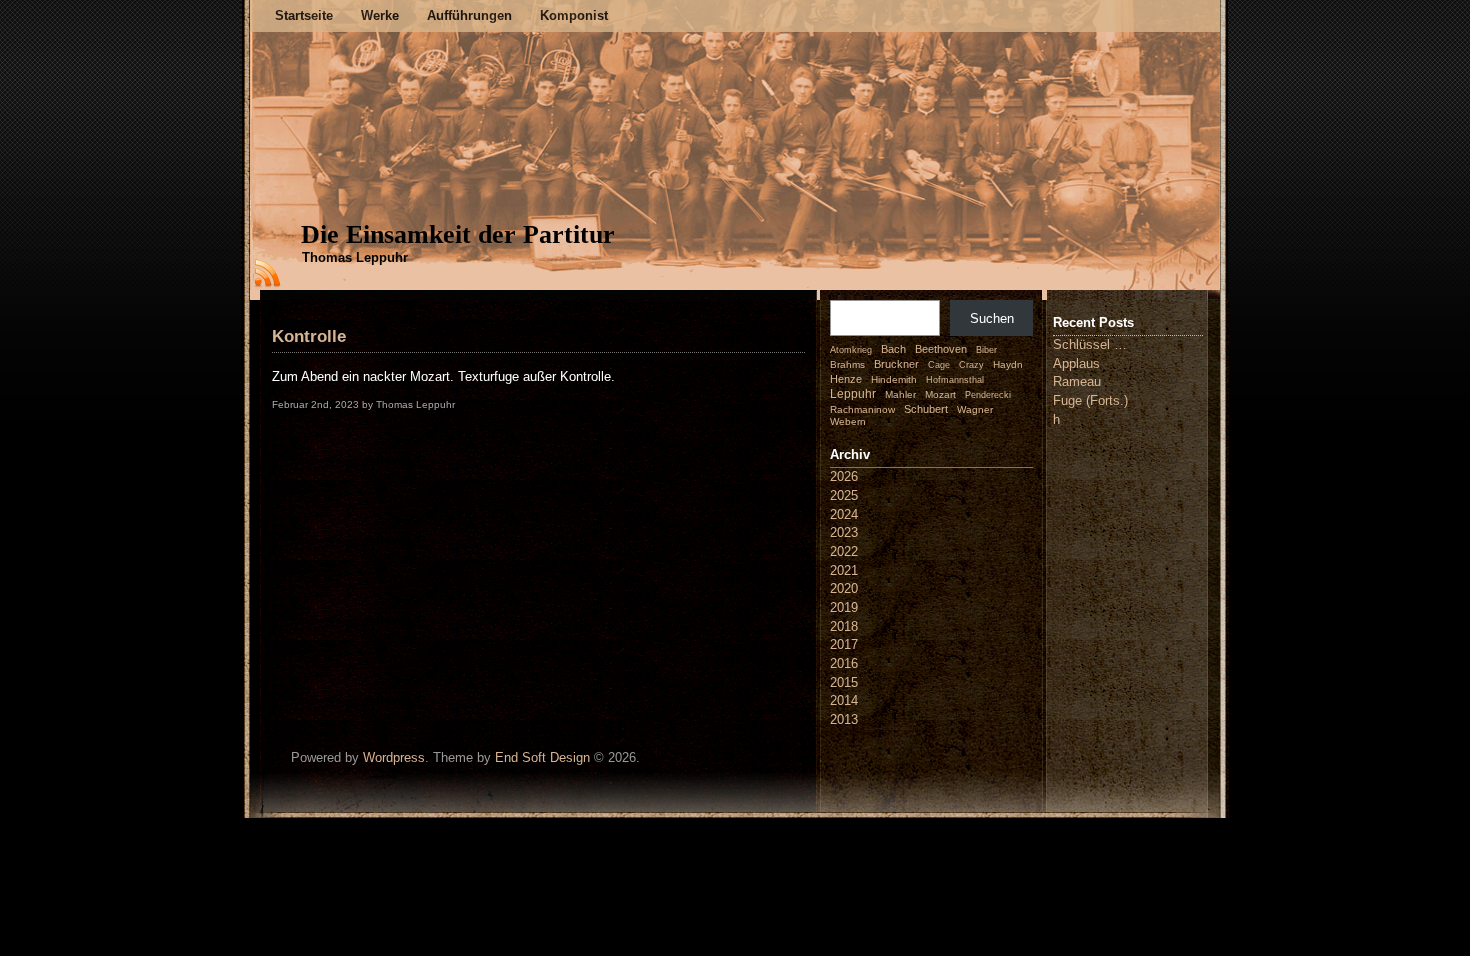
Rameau (1077, 381)
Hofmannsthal (955, 380)
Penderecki (988, 395)
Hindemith (894, 379)
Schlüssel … (1090, 344)
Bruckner (896, 364)
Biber (986, 350)
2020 (844, 588)
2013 (844, 719)
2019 (844, 607)
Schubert (926, 409)
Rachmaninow (862, 409)
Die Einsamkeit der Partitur (458, 234)
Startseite (304, 15)
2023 (844, 532)
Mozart (940, 394)
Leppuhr (853, 394)
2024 (844, 514)
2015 (844, 682)
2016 (844, 663)
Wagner (975, 409)
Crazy (971, 365)
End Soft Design (542, 757)
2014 (844, 700)
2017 (844, 644)
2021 (844, 570)
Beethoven (941, 349)
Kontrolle (309, 336)
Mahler (900, 394)
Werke (380, 15)
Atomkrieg (851, 350)
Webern (848, 421)
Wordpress (394, 757)
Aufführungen (469, 15)
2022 (844, 551)
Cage (939, 365)
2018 (844, 626)
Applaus (1076, 363)
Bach (893, 349)
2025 (844, 495)
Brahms (847, 364)
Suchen (992, 318)
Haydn (1008, 364)
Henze (846, 379)
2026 (844, 476)
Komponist (574, 15)
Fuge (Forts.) (1090, 400)
